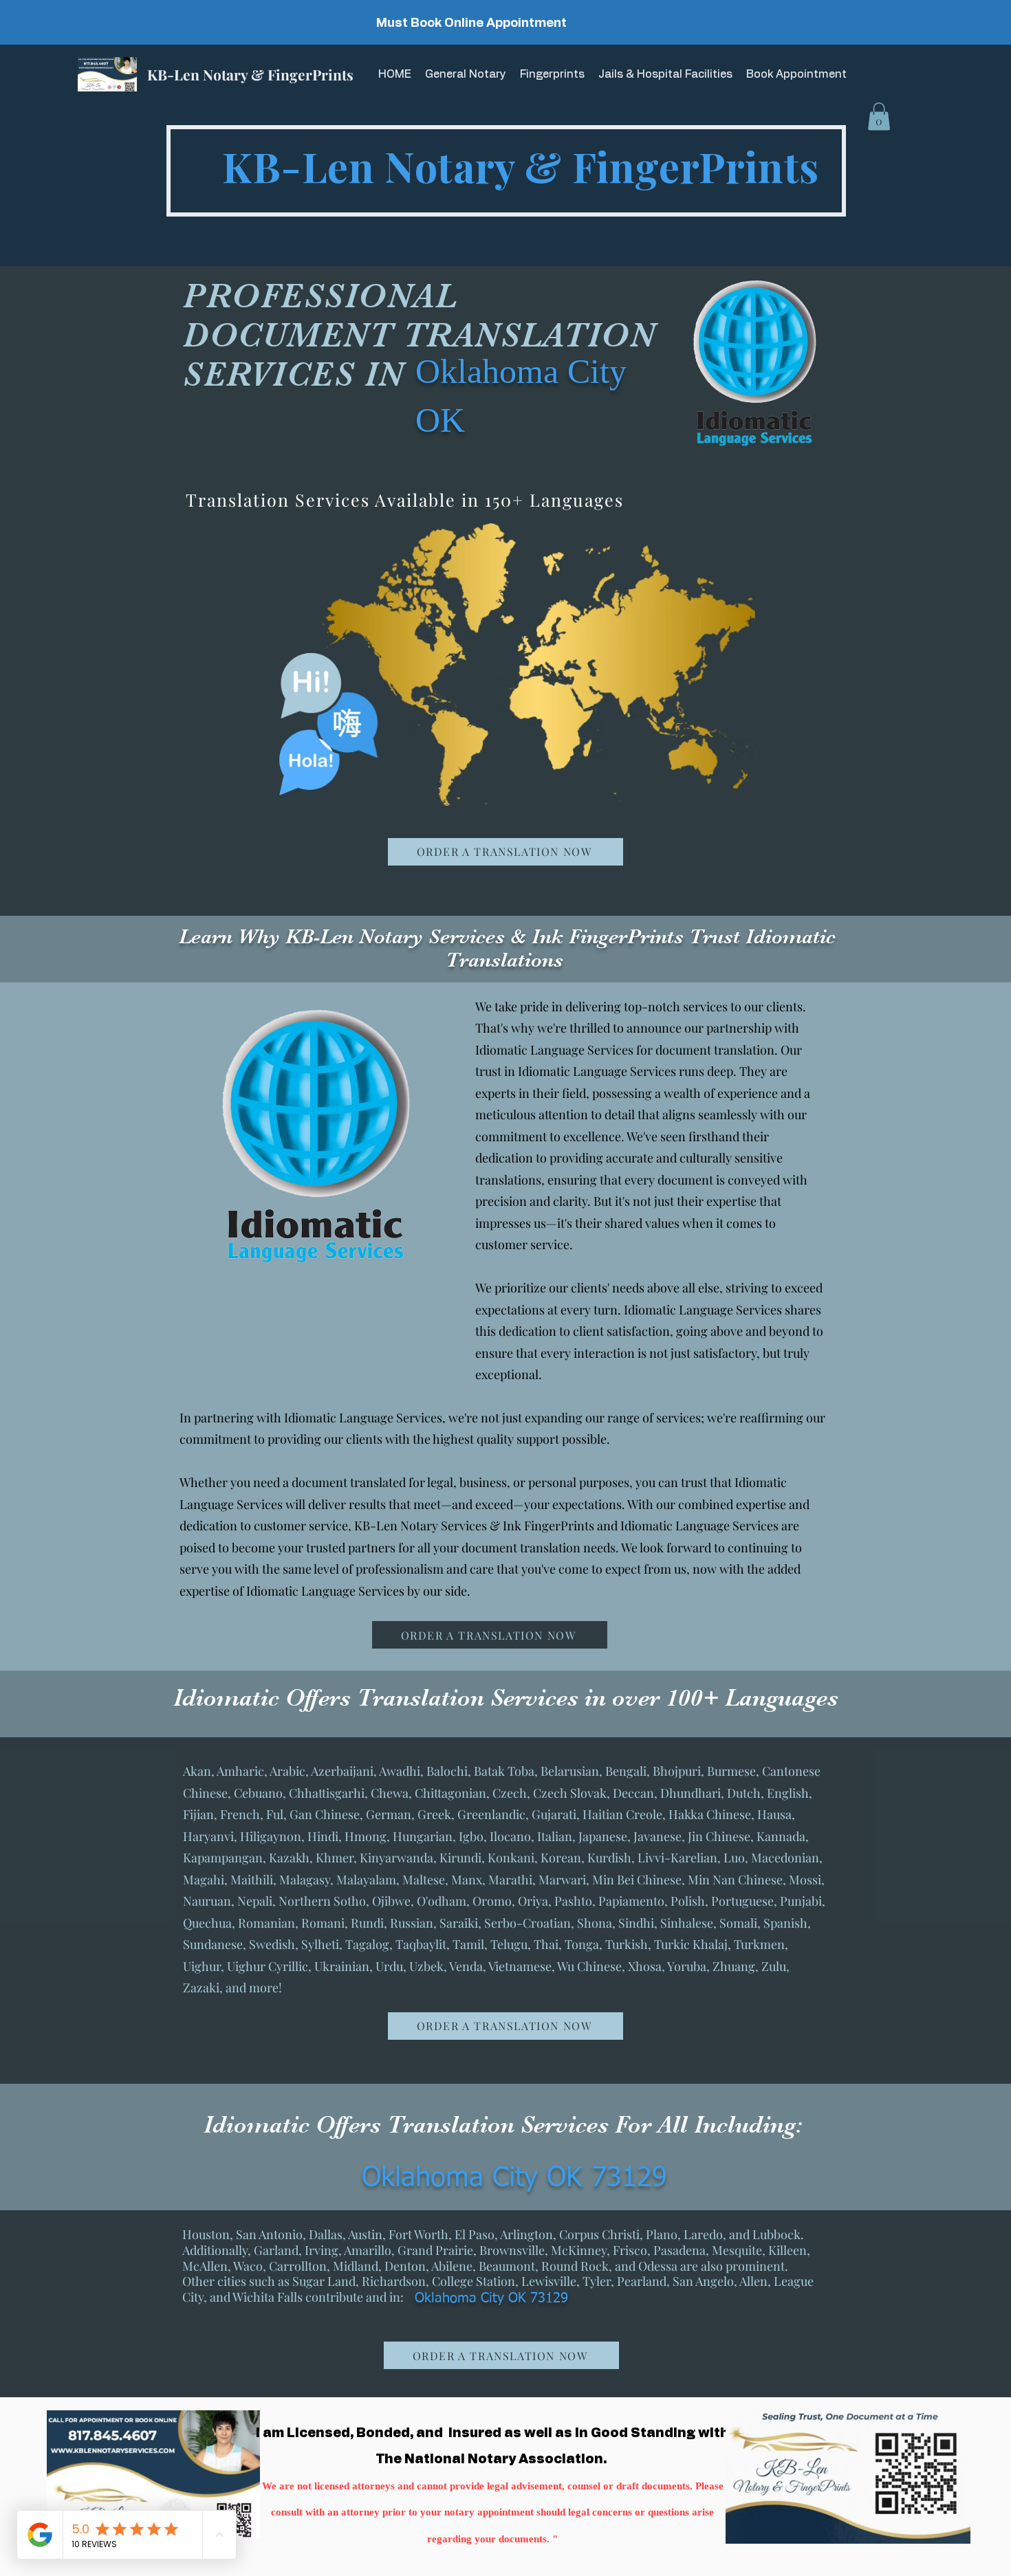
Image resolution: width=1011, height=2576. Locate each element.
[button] (879, 117)
